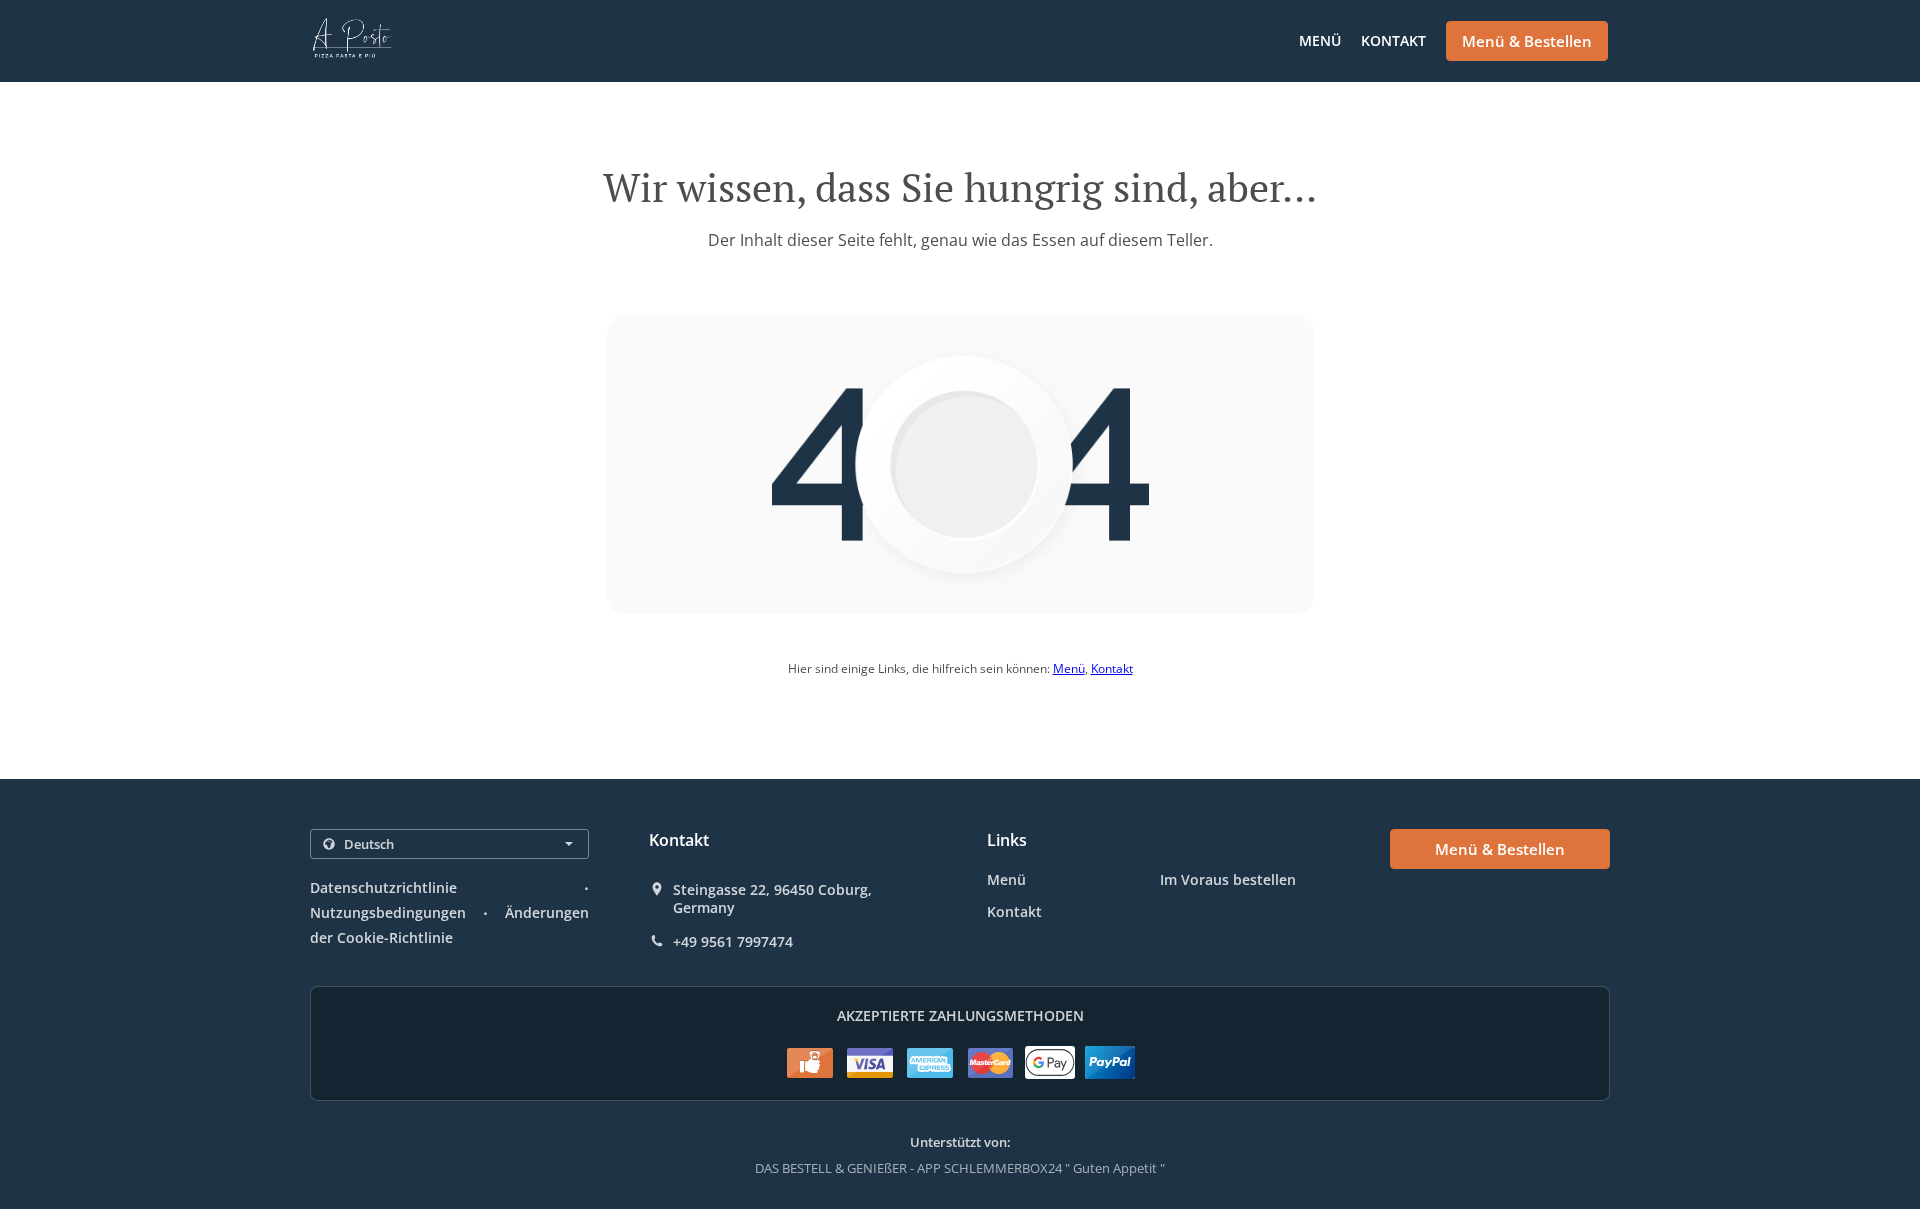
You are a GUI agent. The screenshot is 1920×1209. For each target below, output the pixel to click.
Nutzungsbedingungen (388, 912)
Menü (1320, 40)
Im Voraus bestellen (1228, 879)
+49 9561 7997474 (733, 942)
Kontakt (1393, 40)
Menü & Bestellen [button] (1527, 41)
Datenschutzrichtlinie (383, 887)
